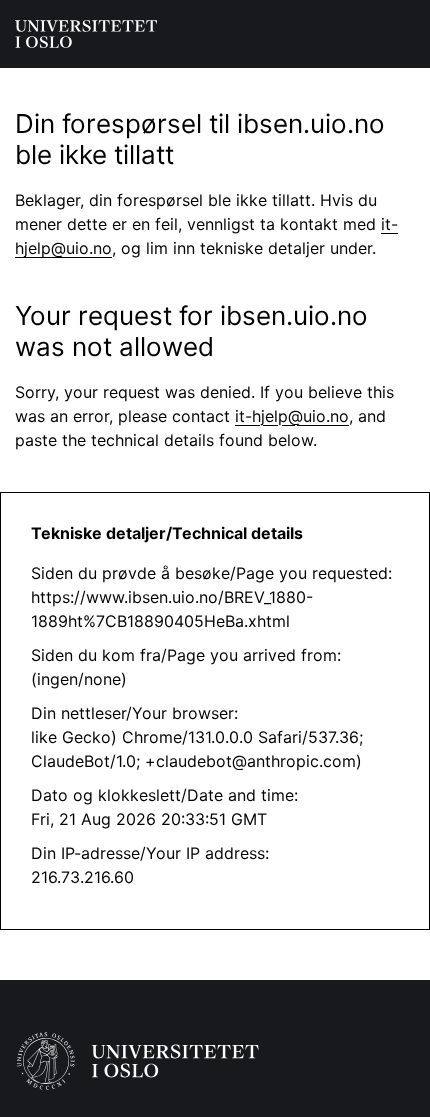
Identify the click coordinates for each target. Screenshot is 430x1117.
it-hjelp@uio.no (292, 416)
